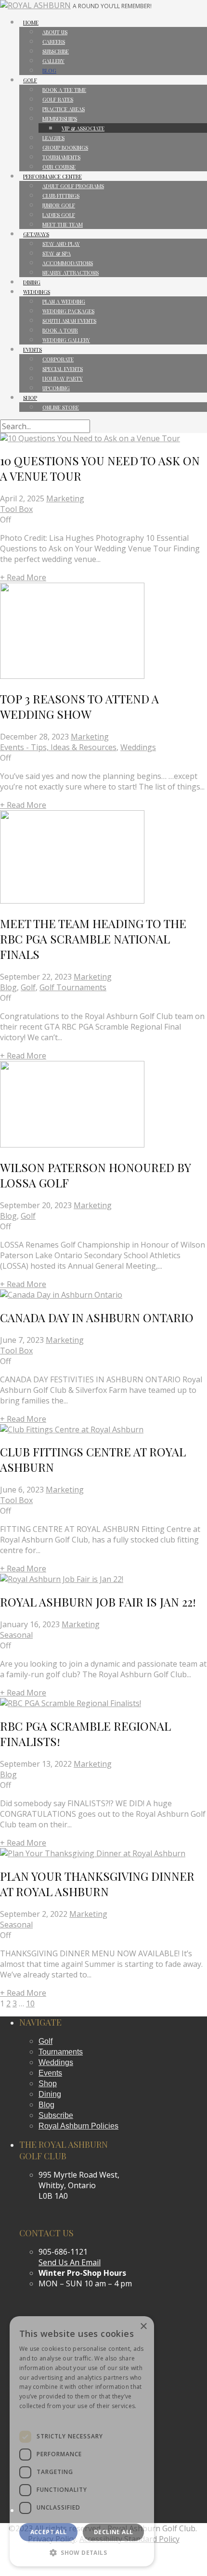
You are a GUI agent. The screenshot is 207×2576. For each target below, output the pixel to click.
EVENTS (32, 350)
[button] (82, 2552)
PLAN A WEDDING (64, 301)
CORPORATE (58, 359)
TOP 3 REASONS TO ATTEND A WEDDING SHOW (79, 706)
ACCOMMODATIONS (68, 263)
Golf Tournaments (73, 987)
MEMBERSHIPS (60, 119)
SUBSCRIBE (56, 51)
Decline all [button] (113, 2532)
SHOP (30, 398)
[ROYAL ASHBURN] (35, 5)
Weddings (138, 747)
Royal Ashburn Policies (78, 2126)
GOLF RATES (58, 99)
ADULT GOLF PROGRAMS (73, 186)
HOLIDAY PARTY (63, 378)
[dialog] (82, 2441)
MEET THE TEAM (63, 224)
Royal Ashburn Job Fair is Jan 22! (98, 1602)
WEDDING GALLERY (66, 340)
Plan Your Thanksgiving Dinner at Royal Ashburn (97, 1884)
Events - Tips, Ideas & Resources (58, 747)
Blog (8, 987)
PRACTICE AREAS (64, 109)
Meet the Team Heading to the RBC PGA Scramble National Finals (93, 939)
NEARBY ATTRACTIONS (71, 273)
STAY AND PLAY (61, 244)
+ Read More (23, 577)
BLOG (49, 70)
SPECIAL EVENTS (63, 369)
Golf (28, 987)
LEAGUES (53, 138)
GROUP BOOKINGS (65, 147)
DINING (32, 282)
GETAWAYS (36, 234)
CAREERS (54, 42)
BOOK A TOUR (60, 330)
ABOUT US (55, 32)
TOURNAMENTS (61, 157)
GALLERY (53, 61)
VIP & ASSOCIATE (83, 128)
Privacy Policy (39, 2416)
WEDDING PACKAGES (68, 311)
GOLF (30, 80)
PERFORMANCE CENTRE (52, 176)
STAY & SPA (57, 253)
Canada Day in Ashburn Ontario (97, 1317)
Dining (50, 2094)
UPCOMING (56, 388)
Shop (48, 2084)
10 (30, 2003)
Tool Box (16, 509)
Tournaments (61, 2052)
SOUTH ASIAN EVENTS (69, 321)
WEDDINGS (37, 292)
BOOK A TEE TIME (64, 90)
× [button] (143, 2327)
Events (50, 2073)
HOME (31, 22)
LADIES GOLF (59, 215)
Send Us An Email (70, 2262)
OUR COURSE (59, 167)
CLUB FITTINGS (61, 196)
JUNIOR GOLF (59, 205)
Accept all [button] (49, 2532)
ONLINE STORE (61, 407)
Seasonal (16, 1635)
